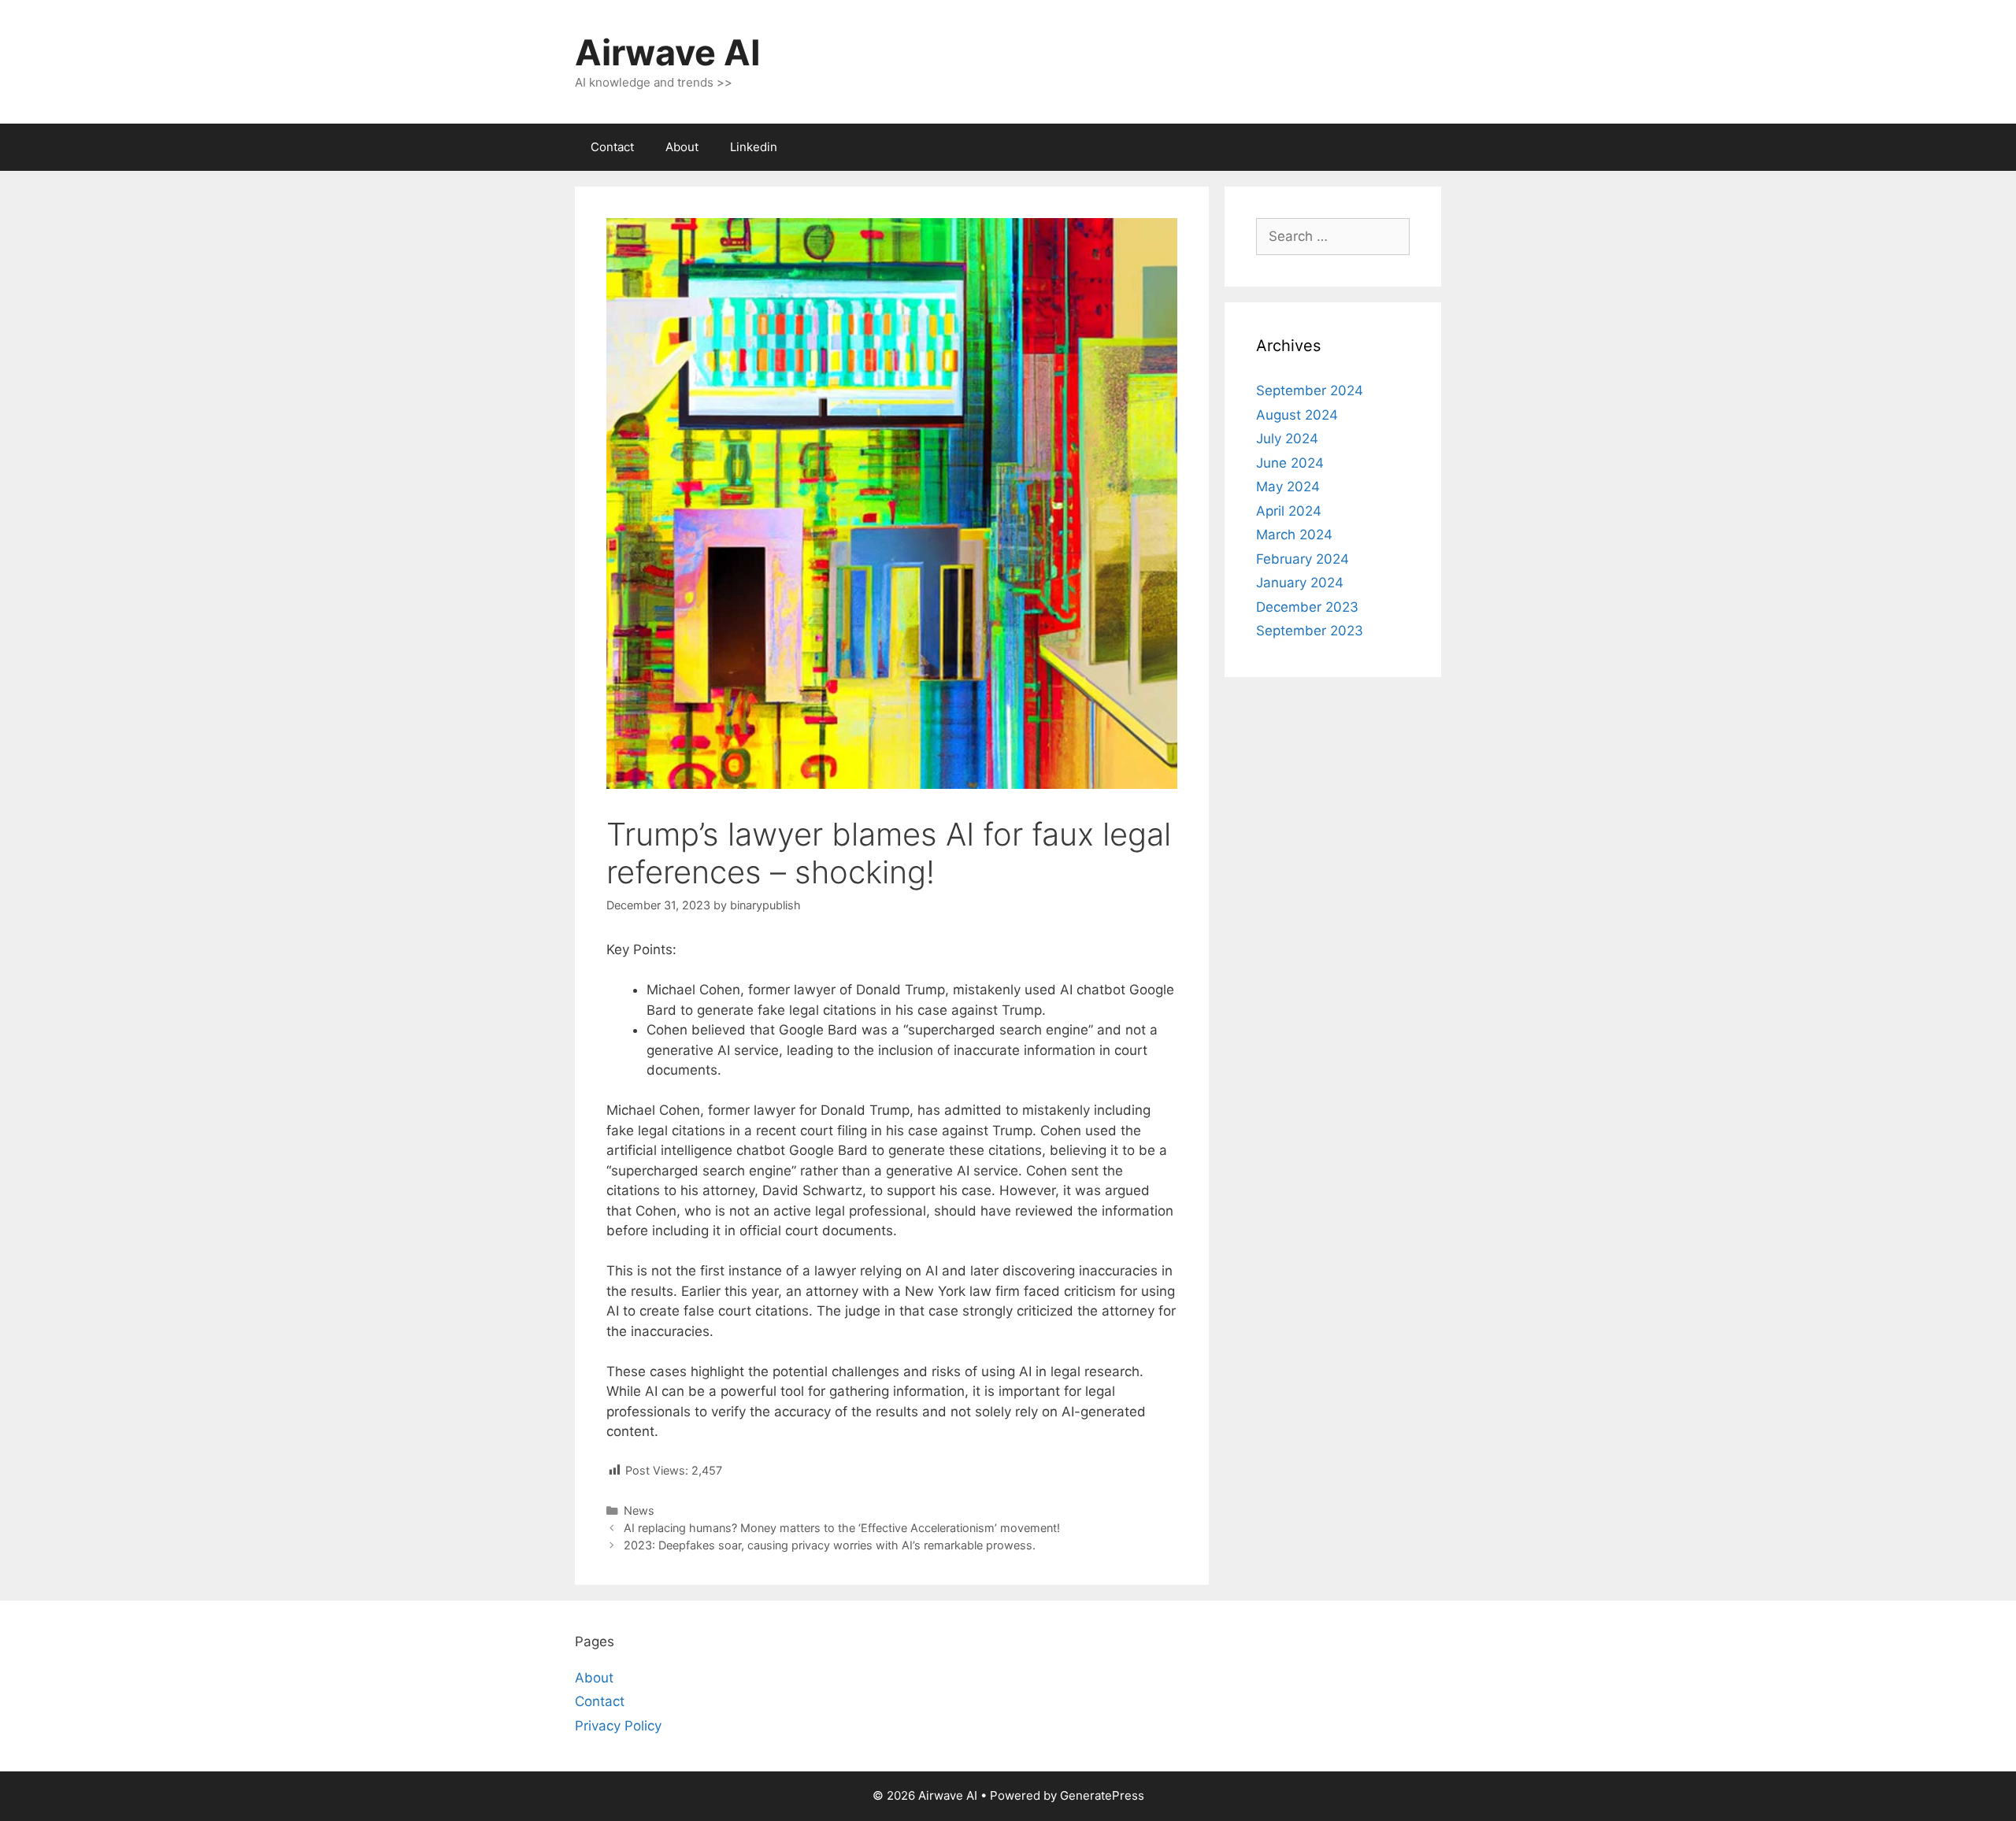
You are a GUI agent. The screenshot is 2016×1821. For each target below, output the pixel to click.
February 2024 (1303, 559)
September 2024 (1310, 390)
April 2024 (1289, 511)
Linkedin (754, 147)
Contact (612, 147)
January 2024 (1300, 583)
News (639, 1510)
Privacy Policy (618, 1726)
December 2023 (1307, 607)
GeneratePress (1102, 1795)
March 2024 (1294, 535)
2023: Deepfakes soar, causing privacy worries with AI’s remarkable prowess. (830, 1545)
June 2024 (1290, 463)
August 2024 (1297, 415)
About (682, 147)
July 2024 (1287, 439)
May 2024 (1288, 487)
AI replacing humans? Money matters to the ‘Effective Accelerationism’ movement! (842, 1528)
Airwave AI (668, 52)
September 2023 (1310, 631)
